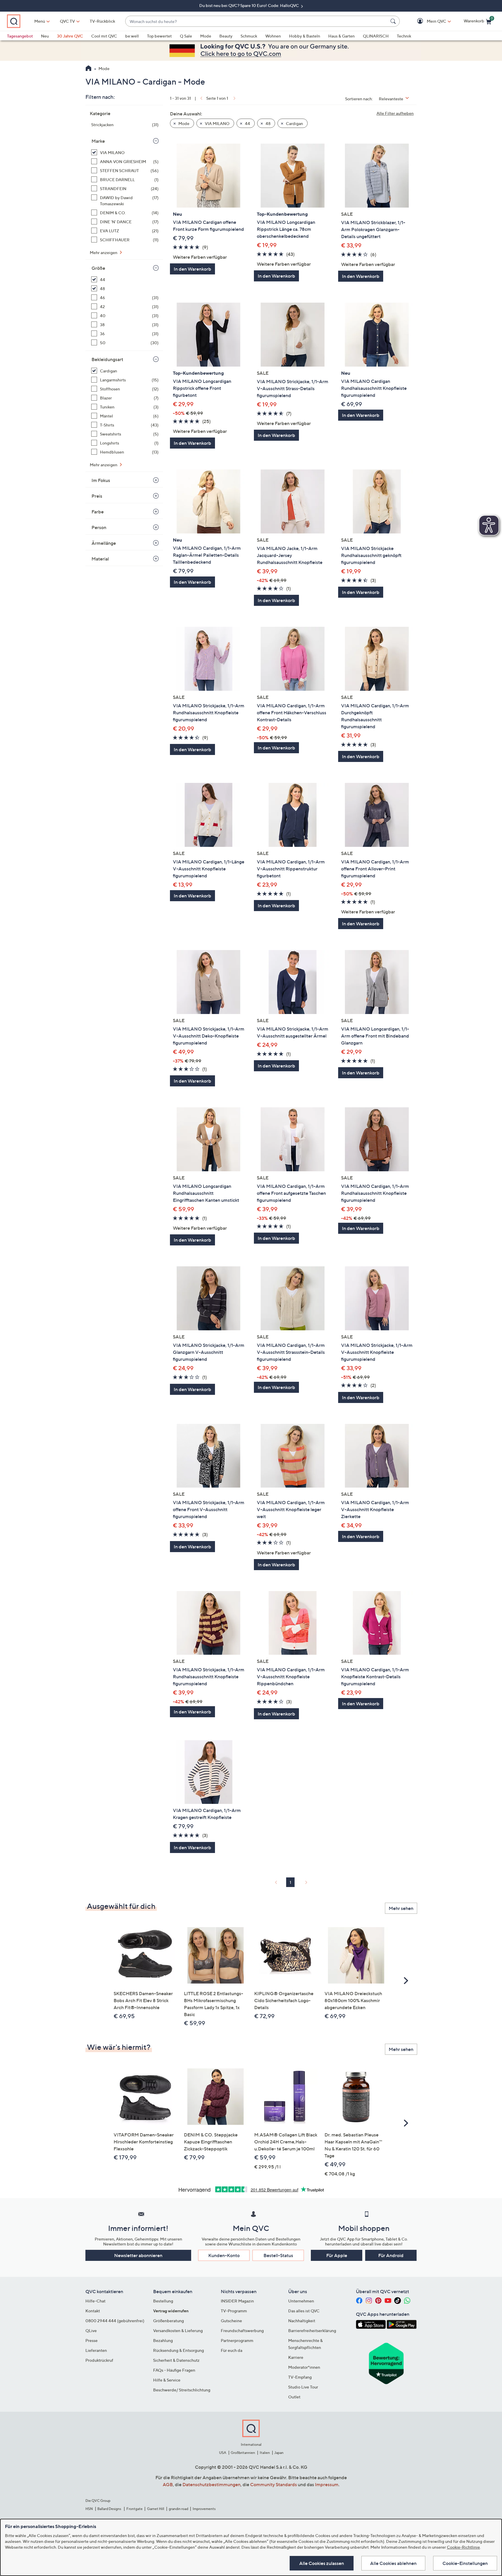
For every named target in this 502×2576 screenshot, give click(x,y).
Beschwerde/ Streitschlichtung (182, 2390)
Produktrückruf (99, 2360)
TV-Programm (234, 2311)
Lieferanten (96, 2350)
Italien (265, 2453)
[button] (428, 21)
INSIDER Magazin (237, 2301)
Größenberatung (168, 2321)
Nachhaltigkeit (302, 2321)
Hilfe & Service (167, 2380)
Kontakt (93, 2311)
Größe (98, 268)
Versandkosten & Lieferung (178, 2330)
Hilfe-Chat (95, 2301)
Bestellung (163, 2301)
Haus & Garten (341, 36)
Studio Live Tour (303, 2387)
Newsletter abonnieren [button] (138, 2255)
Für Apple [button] (337, 2255)
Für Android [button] (391, 2255)
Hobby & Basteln (305, 36)
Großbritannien (243, 2453)
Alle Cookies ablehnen (393, 2563)
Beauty (226, 36)
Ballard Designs (110, 2509)
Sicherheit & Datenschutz (176, 2360)
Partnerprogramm (237, 2340)
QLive (91, 2330)
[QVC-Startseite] (88, 69)
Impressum (327, 2484)
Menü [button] (40, 21)
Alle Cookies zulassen (322, 2563)
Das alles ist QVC (304, 2311)
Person (99, 527)
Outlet (294, 2397)
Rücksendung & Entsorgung (179, 2350)
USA (223, 2453)
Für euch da (232, 2350)
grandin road (179, 2509)
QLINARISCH (376, 36)
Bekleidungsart (107, 359)
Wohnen (273, 36)
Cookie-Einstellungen (465, 2563)
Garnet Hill (156, 2509)
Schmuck (249, 36)
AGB (168, 2484)
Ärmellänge (104, 543)
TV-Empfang (300, 2377)
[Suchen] (394, 21)
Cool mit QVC (104, 36)
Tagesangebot (20, 36)
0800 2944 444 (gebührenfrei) (115, 2321)
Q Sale (186, 36)
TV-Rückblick (102, 21)
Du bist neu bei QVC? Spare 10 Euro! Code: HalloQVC (250, 5)
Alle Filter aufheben (395, 113)
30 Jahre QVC (70, 36)
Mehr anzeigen (104, 252)
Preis (97, 496)
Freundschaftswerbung (242, 2330)
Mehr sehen (401, 1908)
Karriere (296, 2357)
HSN (89, 2509)
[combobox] (257, 21)
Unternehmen (301, 2301)
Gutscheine (231, 2321)
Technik (404, 36)
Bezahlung (163, 2340)
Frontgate (135, 2509)
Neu (45, 36)
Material (100, 559)
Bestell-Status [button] (278, 2255)
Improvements (204, 2509)
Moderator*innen (304, 2367)
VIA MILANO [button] (217, 123)
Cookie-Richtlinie (463, 2547)
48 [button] (268, 123)
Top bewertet (159, 36)
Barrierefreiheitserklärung (312, 2330)
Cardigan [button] (294, 123)
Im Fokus (101, 480)
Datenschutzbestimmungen (211, 2484)
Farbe (98, 512)
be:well (132, 36)
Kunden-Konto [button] (224, 2255)
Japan (279, 2453)
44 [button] (247, 123)
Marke (98, 141)
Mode (206, 36)
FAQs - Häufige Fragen (174, 2370)
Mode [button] (183, 123)
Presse (92, 2340)
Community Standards (274, 2484)
